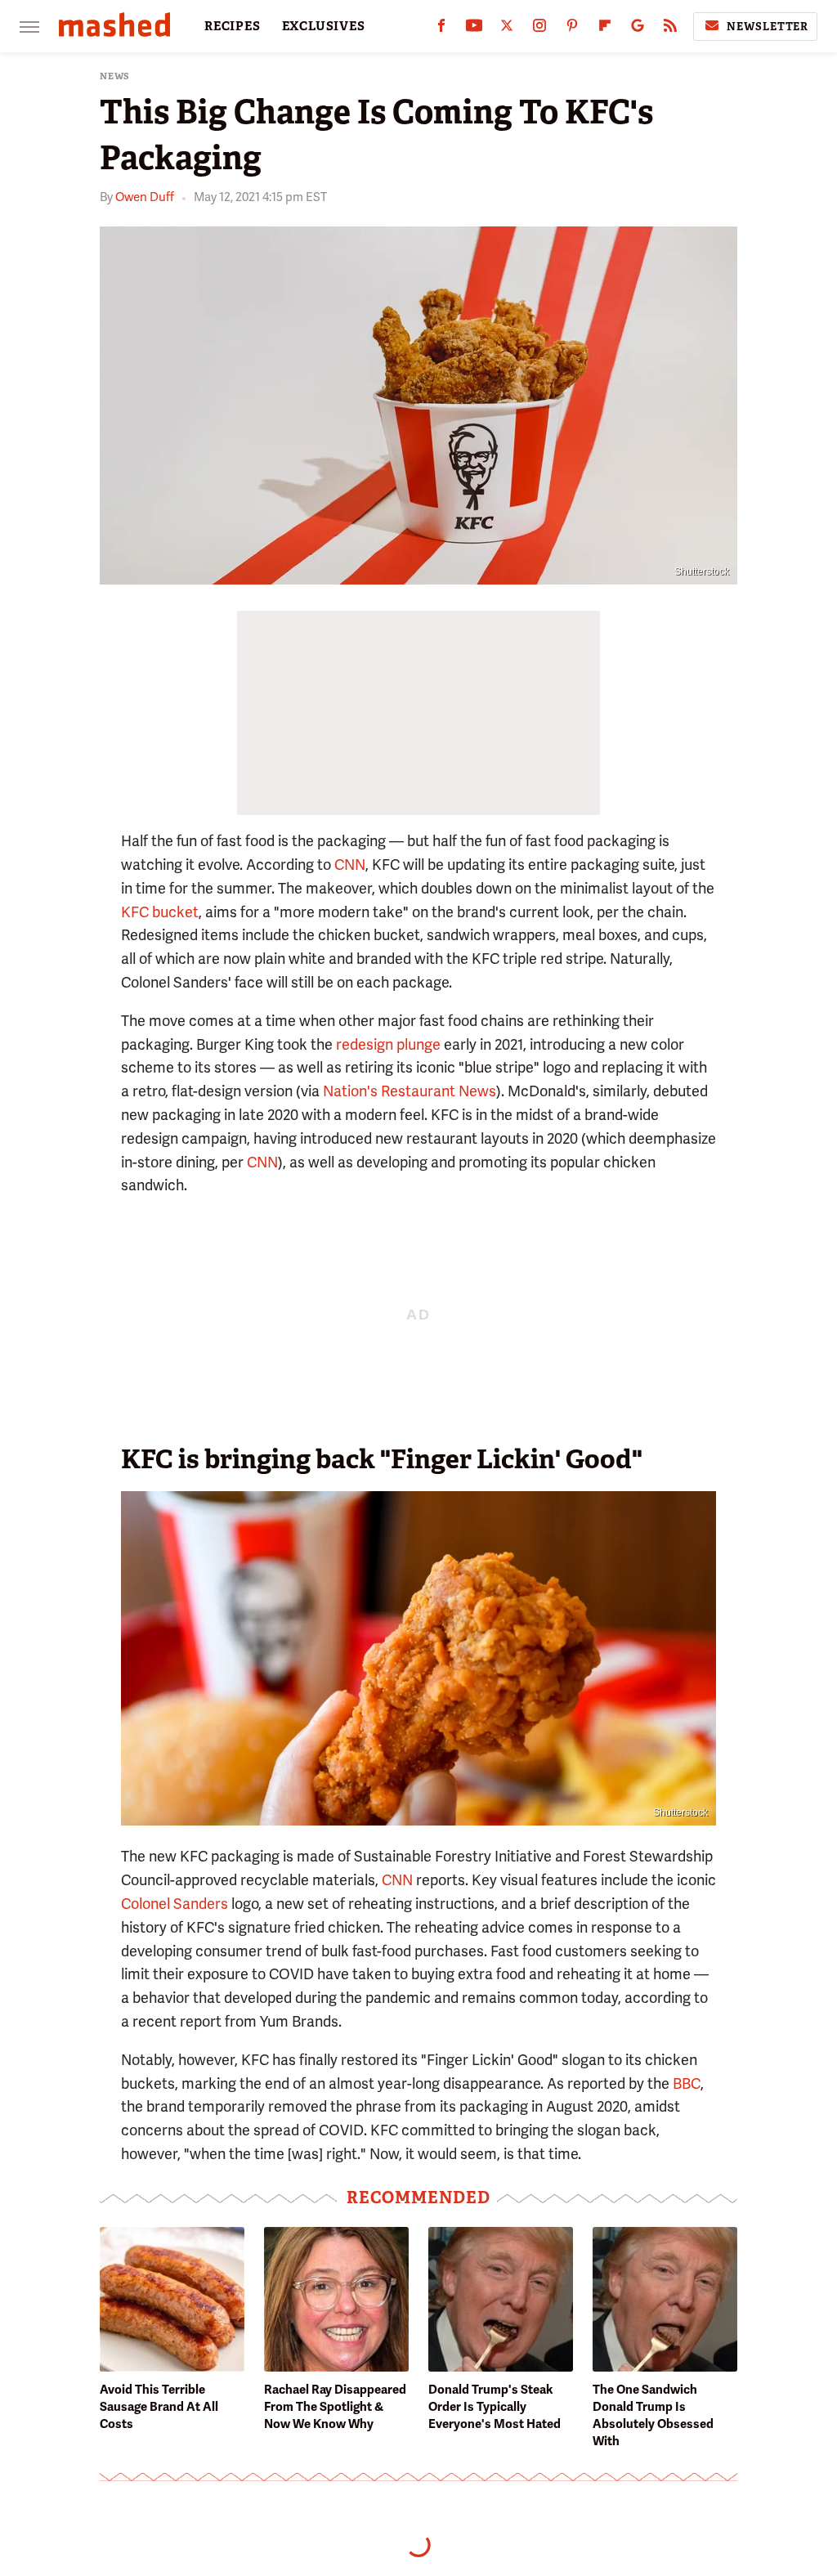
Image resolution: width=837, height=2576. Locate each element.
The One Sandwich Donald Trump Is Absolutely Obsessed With (653, 2415)
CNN (350, 865)
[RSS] (670, 29)
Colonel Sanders (175, 1904)
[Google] (638, 29)
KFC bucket (160, 912)
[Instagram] (539, 29)
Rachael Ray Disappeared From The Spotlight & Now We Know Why (335, 2407)
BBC (687, 2083)
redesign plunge (388, 1044)
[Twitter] (507, 29)
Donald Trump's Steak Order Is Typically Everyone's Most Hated (495, 2407)
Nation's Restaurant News (410, 1091)
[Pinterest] (572, 29)
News (115, 76)
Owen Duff (145, 197)
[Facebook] (441, 29)
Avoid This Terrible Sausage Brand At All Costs (159, 2407)
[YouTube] (474, 29)
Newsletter (768, 27)
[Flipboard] (605, 29)
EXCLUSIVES (324, 26)
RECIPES (233, 26)
